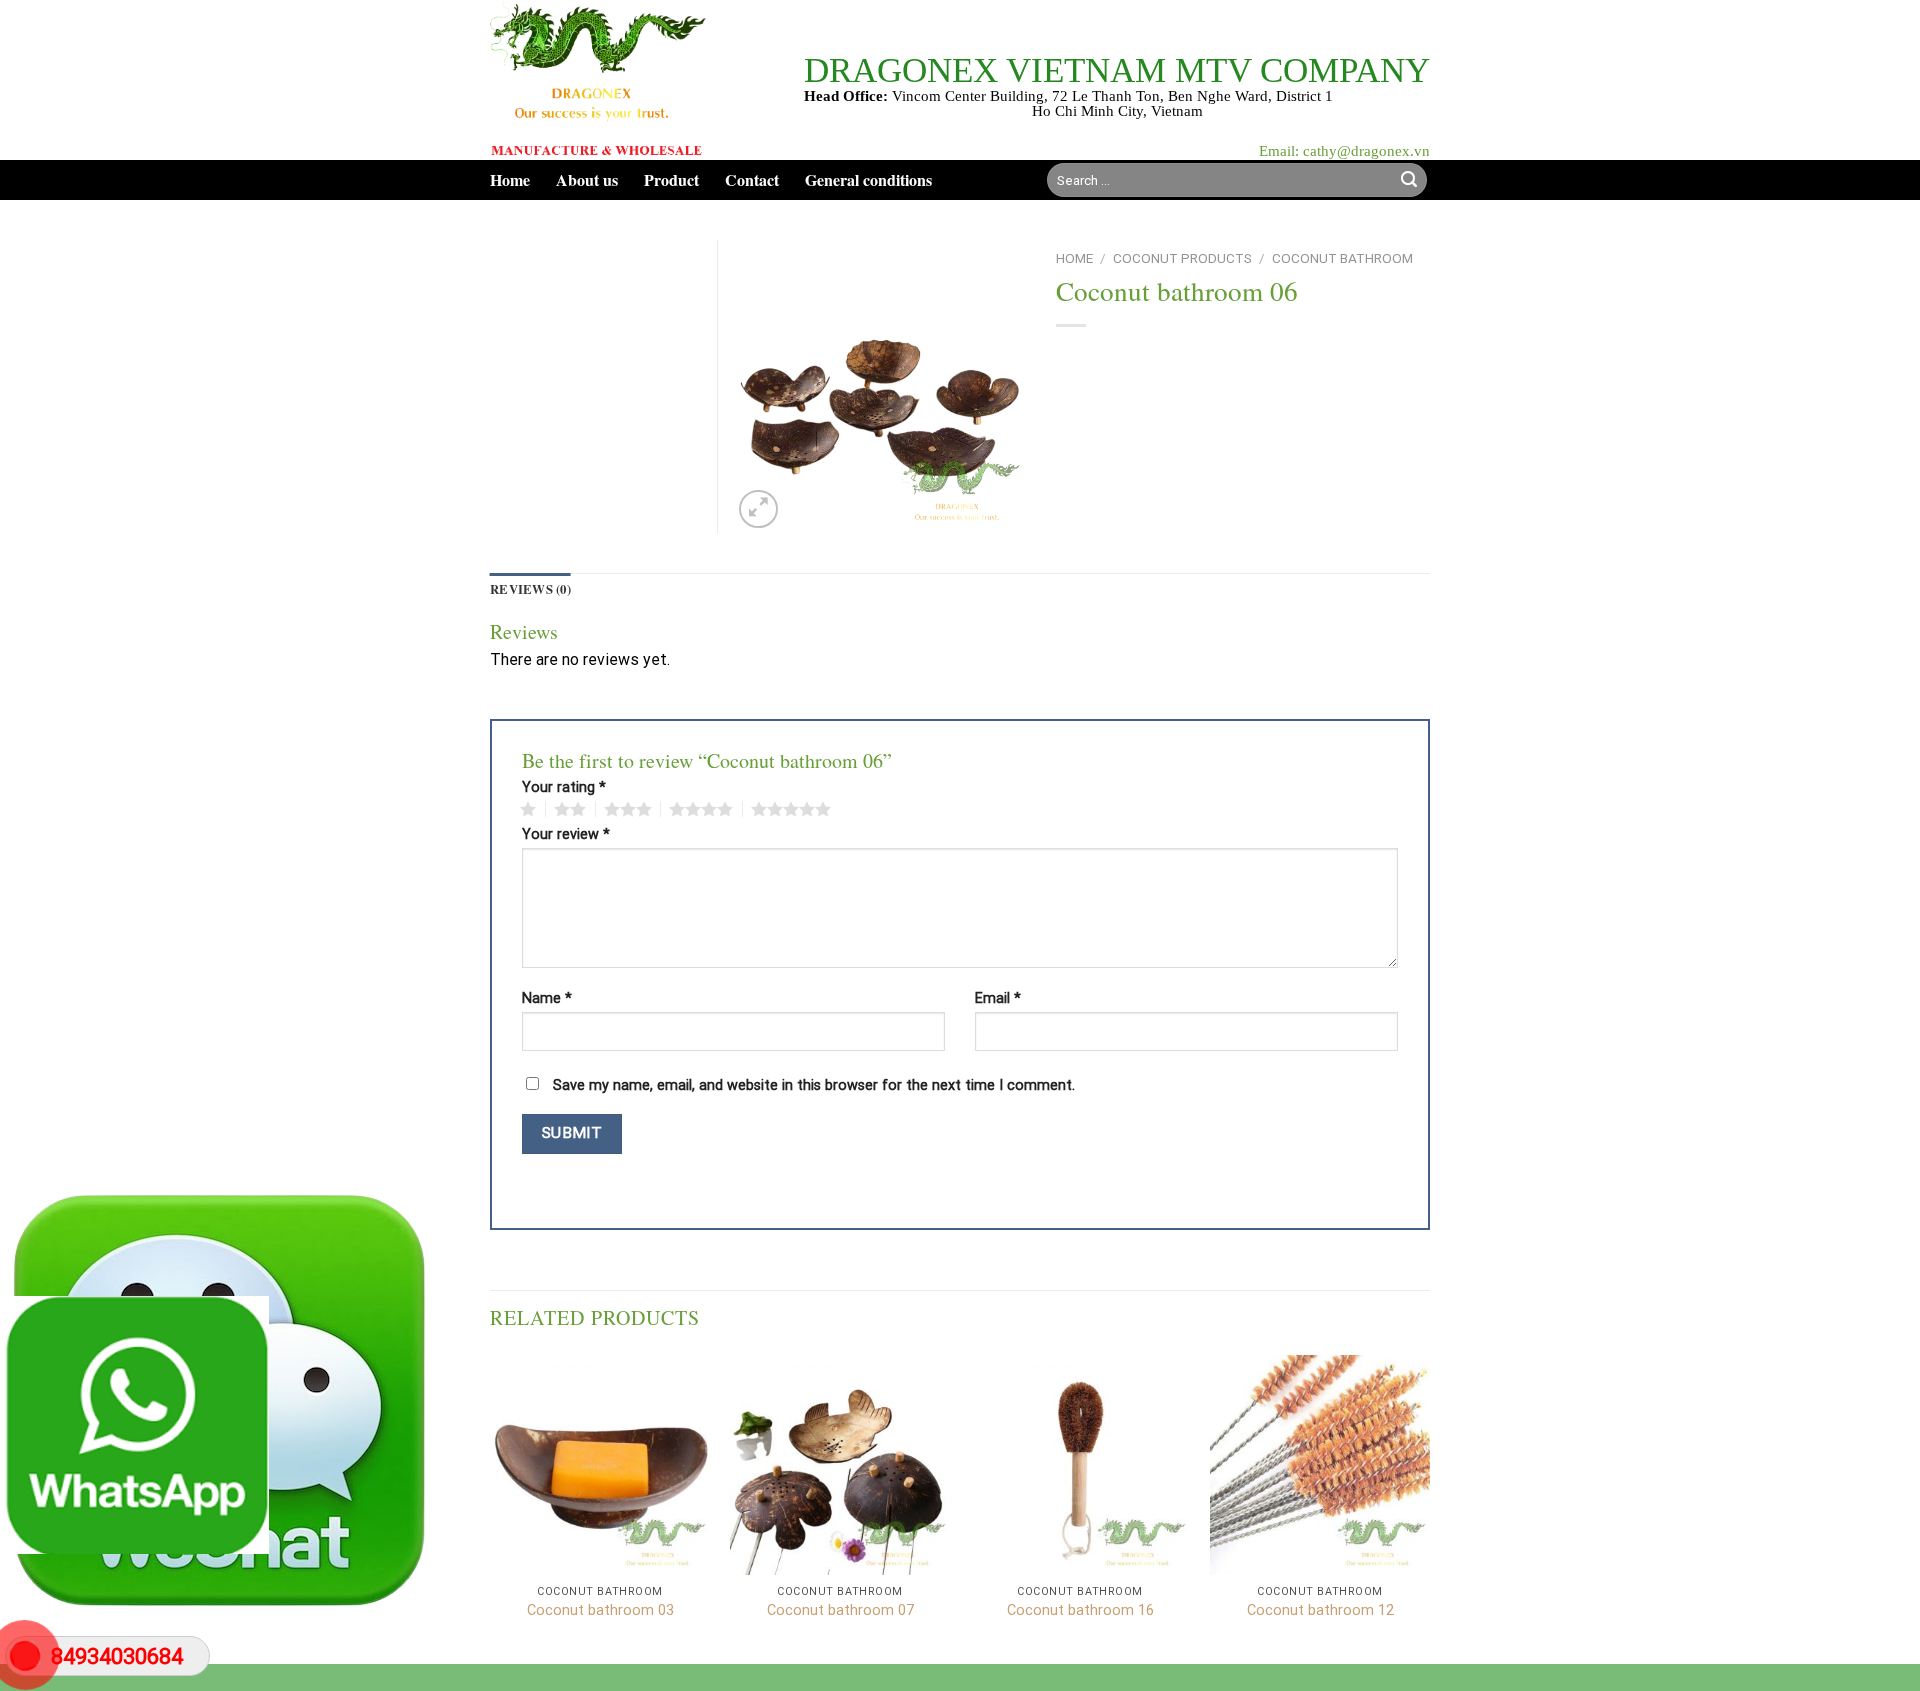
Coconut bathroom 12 (1320, 1610)
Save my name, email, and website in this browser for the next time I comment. (814, 1085)
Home (510, 179)
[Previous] (491, 1507)
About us (587, 179)
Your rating (564, 788)
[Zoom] (758, 509)
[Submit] (1409, 180)
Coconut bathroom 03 (600, 1610)
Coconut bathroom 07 (840, 1610)
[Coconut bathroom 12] (1320, 1465)
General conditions (868, 179)
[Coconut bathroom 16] (1080, 1465)
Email (998, 999)
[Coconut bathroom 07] (840, 1465)
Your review (566, 835)
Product (671, 179)
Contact (752, 179)
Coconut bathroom (1342, 258)
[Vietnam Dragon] (599, 80)
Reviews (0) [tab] (530, 589)
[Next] (1429, 1507)
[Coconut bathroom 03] (600, 1465)
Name (547, 999)
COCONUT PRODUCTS (1182, 258)
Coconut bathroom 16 (1080, 1610)
